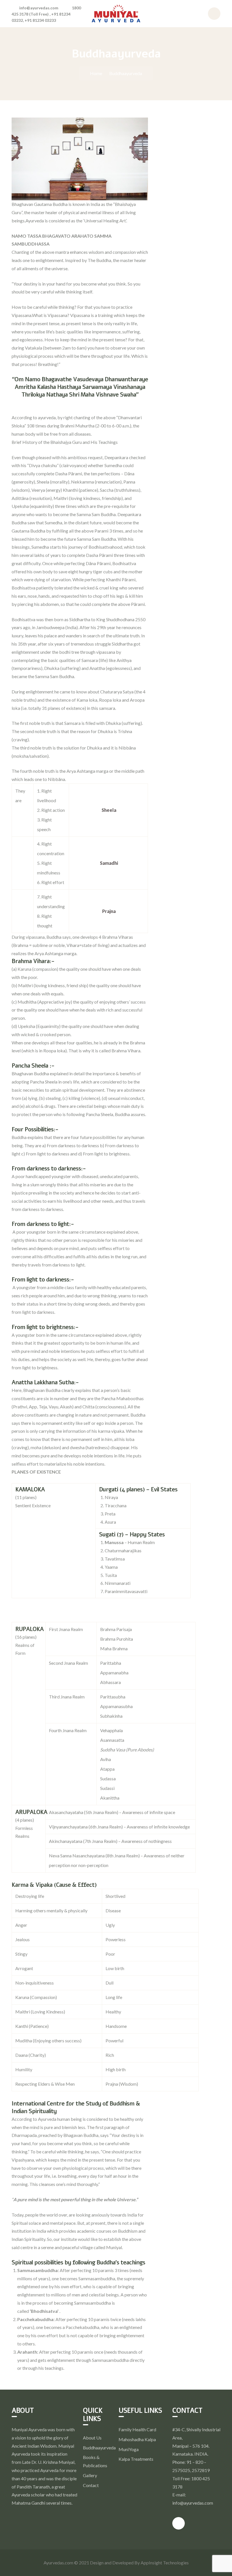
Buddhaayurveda (99, 2448)
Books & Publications (95, 2461)
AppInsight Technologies (165, 2563)
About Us (92, 2438)
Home (96, 73)
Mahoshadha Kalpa (137, 2439)
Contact (91, 2485)
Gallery (90, 2475)
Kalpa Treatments (136, 2459)
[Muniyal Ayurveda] (116, 13)
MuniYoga (129, 2449)
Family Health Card (137, 2429)
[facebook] (179, 2523)
